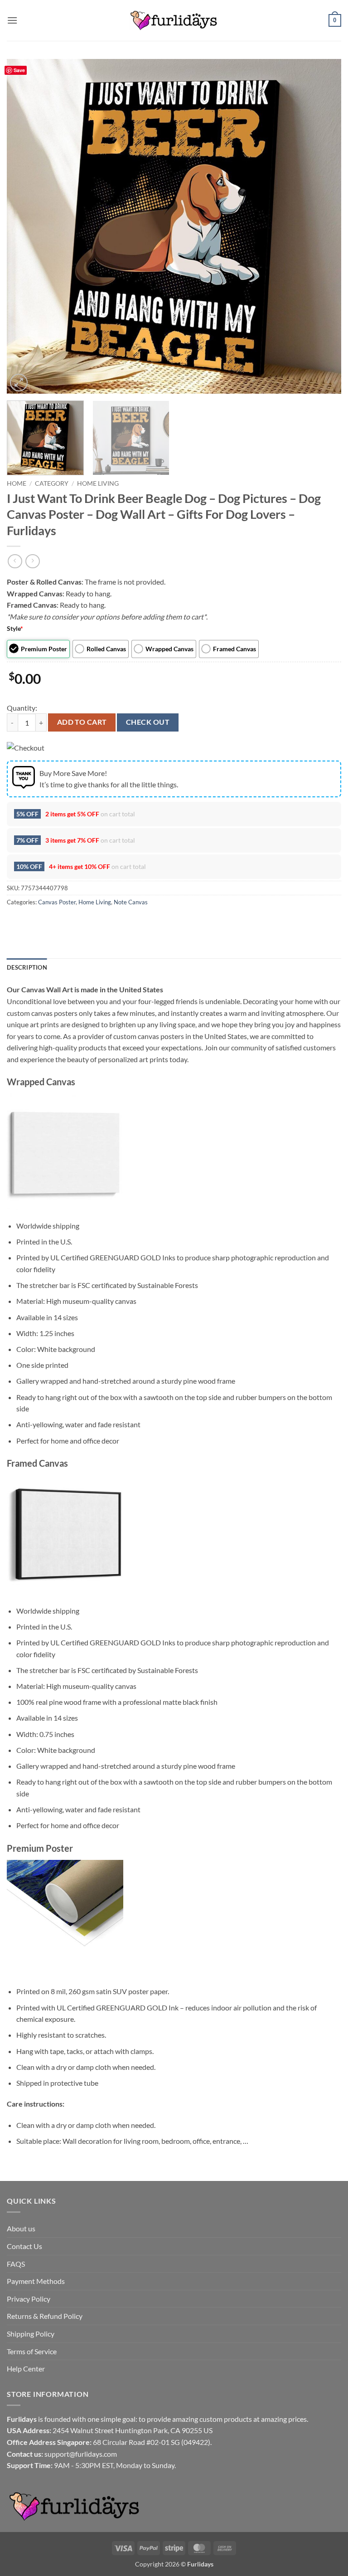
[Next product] (15, 561)
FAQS (16, 2264)
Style (15, 628)
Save (19, 70)
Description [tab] (27, 967)
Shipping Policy (31, 2334)
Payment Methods (36, 2281)
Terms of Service (32, 2351)
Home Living (98, 483)
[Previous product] (32, 561)
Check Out (148, 722)
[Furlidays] (174, 20)
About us (21, 2228)
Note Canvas (131, 902)
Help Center (26, 2369)
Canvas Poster (57, 902)
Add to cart (82, 722)
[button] (12, 20)
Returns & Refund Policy (45, 2316)
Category (52, 483)
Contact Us (24, 2246)
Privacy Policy (29, 2299)
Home (17, 483)
